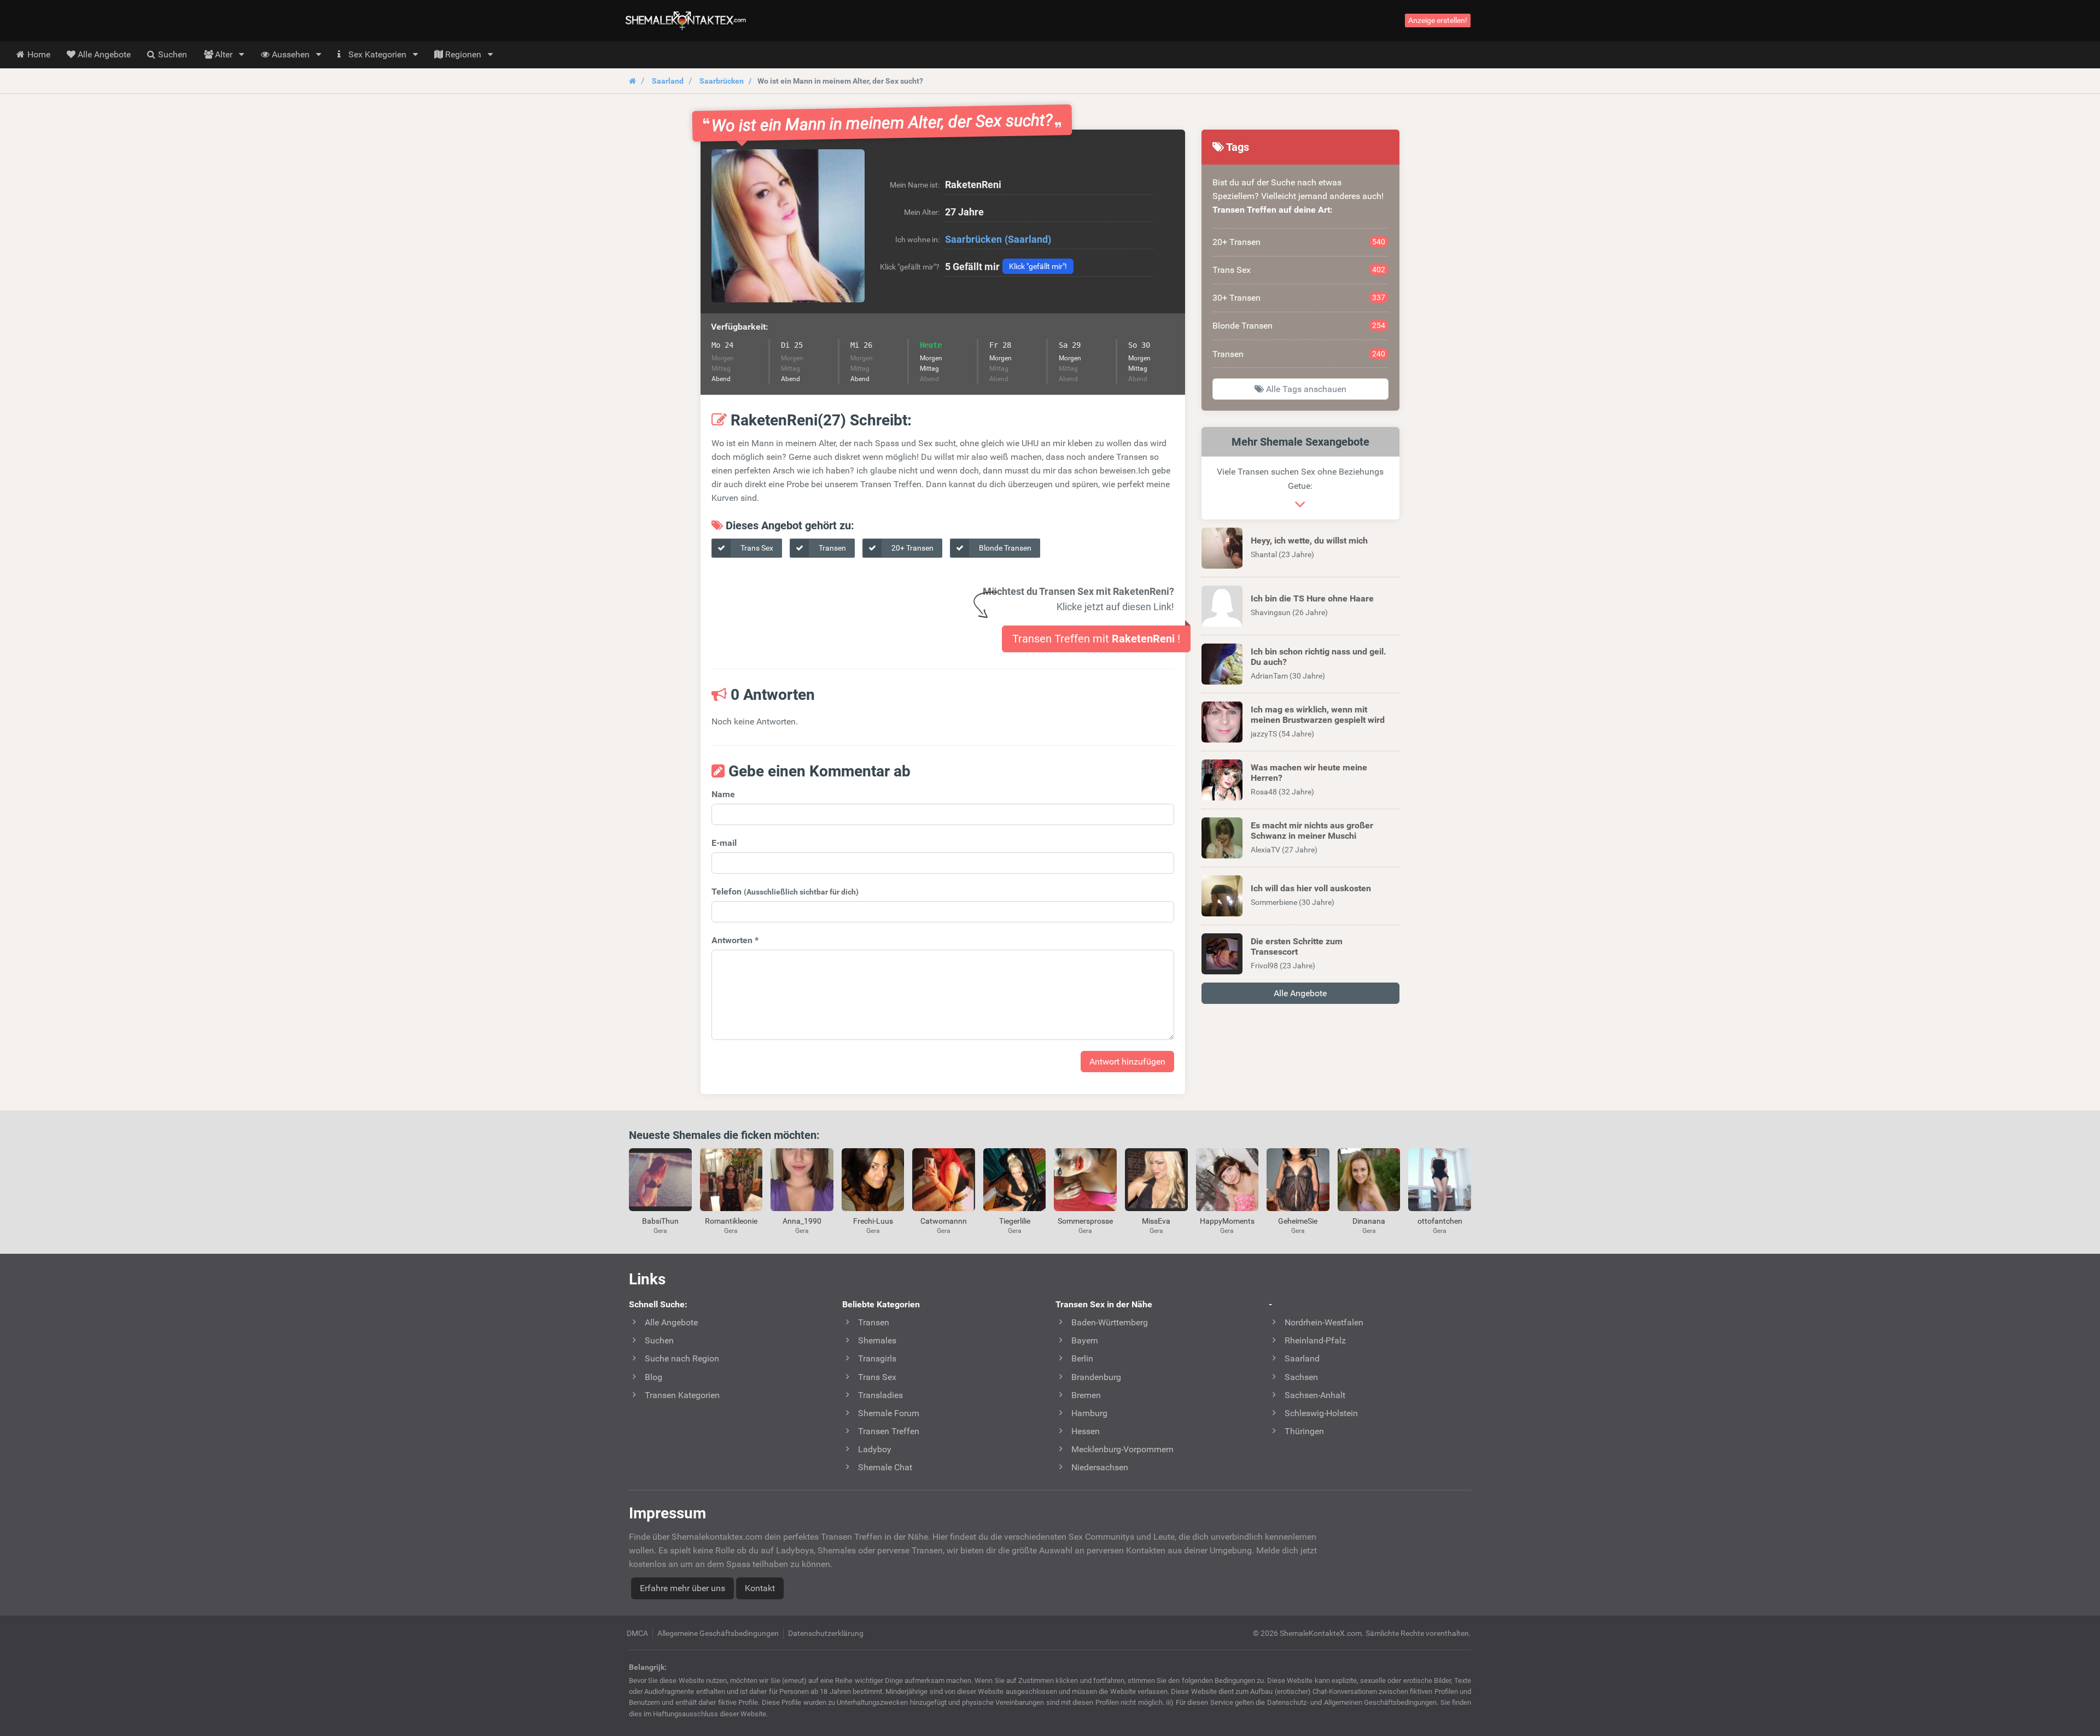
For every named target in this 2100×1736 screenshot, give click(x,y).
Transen (832, 548)
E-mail (724, 843)
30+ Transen (1299, 298)
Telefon (785, 892)
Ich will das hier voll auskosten (1311, 888)
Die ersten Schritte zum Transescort (1297, 946)
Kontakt (760, 1588)
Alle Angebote (1300, 993)
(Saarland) (1028, 239)
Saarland (668, 81)
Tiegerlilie (1015, 1221)
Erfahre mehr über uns (682, 1588)
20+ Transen (912, 548)
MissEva (1156, 1221)
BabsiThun (660, 1221)
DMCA (637, 1633)
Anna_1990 (802, 1221)
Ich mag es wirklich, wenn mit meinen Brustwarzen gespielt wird (1318, 715)
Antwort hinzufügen (1127, 1062)
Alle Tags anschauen (1305, 389)
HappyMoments (1227, 1221)
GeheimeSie (1298, 1221)
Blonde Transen (1004, 548)
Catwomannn (944, 1221)
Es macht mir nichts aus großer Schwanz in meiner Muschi (1312, 831)
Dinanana (1369, 1221)
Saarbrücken (722, 81)
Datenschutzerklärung (826, 1633)
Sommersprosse (1085, 1221)
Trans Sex (756, 548)
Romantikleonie (731, 1221)
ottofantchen (1440, 1221)
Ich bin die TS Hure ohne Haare (1312, 598)
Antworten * (735, 940)
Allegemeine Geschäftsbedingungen (718, 1633)
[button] (788, 226)
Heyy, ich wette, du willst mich (1309, 540)
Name (723, 794)
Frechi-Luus (873, 1221)
